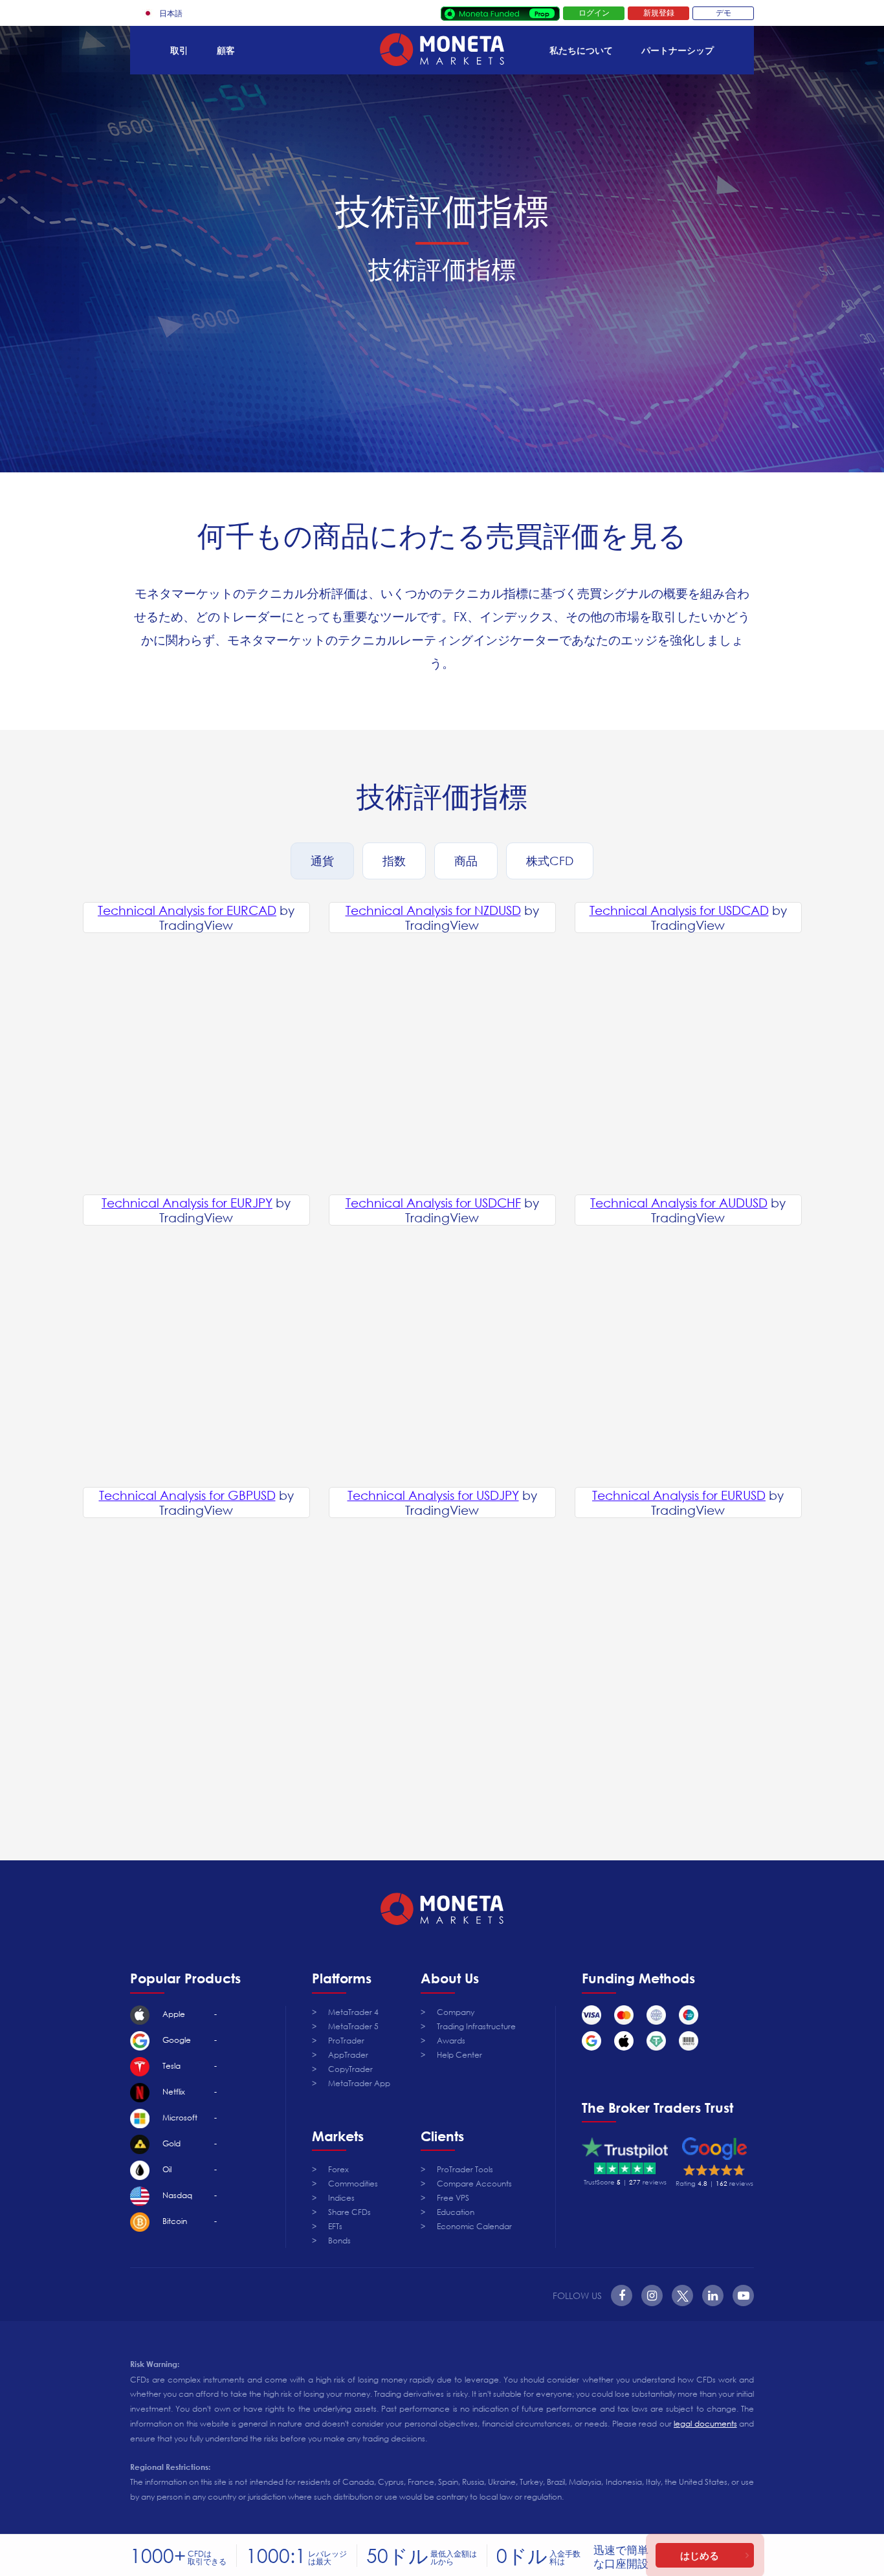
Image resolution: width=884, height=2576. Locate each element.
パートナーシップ (678, 50)
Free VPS (453, 2198)
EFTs (335, 2226)
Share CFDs (349, 2212)
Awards (451, 2041)
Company (456, 2012)
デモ (724, 13)
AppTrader (348, 2055)
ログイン (594, 13)
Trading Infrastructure (476, 2026)
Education (456, 2212)
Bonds (339, 2240)
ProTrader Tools (465, 2169)
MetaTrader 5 (353, 2026)
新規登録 (659, 13)
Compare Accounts (474, 2184)
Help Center (459, 2055)
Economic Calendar (474, 2226)
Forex (338, 2169)
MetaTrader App (359, 2083)
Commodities (353, 2184)
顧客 (226, 50)
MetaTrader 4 (353, 2012)
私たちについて (581, 50)
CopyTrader (350, 2069)
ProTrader (346, 2041)
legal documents (705, 2424)
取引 (179, 50)
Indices (341, 2198)
